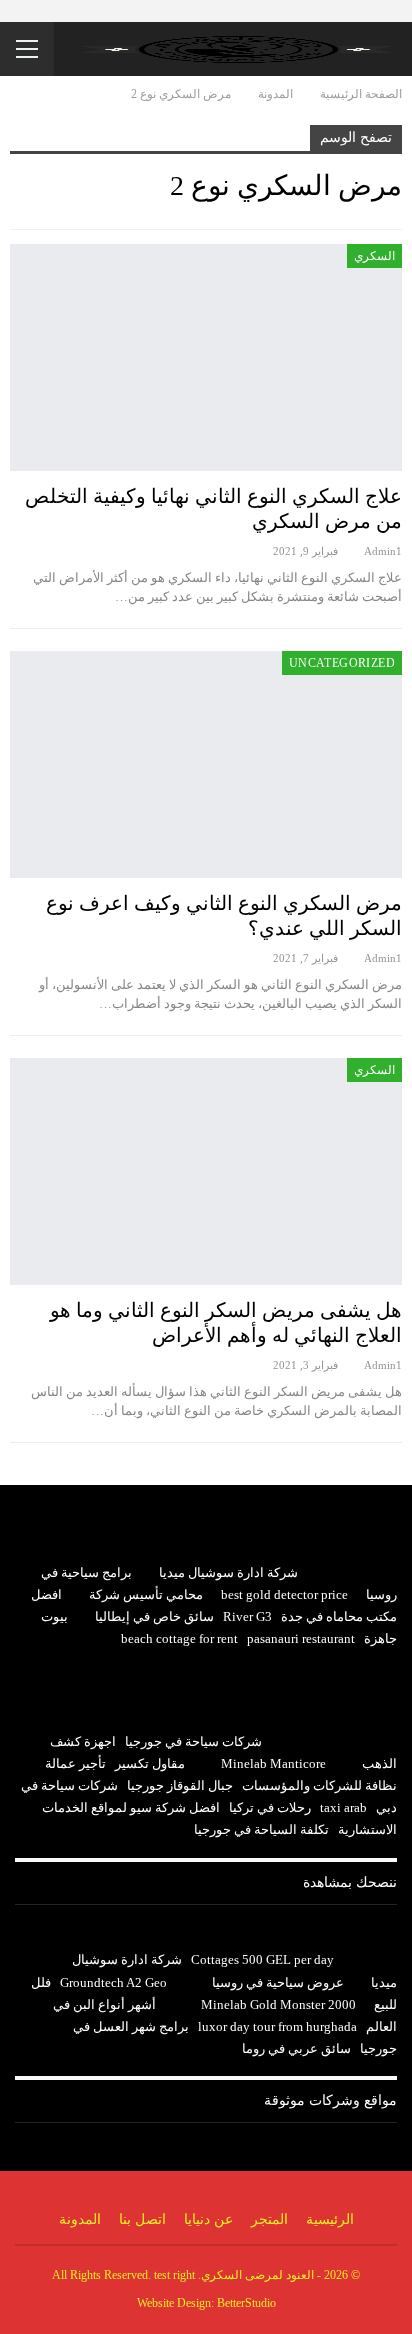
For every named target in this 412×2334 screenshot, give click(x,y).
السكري (374, 256)
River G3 (247, 1616)
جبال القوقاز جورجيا (180, 1785)
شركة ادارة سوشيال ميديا (228, 1572)
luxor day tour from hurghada (277, 2026)
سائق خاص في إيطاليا (154, 1616)
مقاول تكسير (150, 1763)
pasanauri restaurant (301, 1638)
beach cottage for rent (179, 1638)
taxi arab (343, 1807)
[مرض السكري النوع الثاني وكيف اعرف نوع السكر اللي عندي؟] (206, 764)
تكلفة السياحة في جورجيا (261, 1829)
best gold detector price (284, 1594)
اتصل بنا (142, 2219)
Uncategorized (342, 663)
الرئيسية (330, 2219)
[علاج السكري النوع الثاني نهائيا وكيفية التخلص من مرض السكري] (206, 357)
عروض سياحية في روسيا (278, 1982)
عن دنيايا (208, 2219)
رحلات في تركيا (270, 1807)
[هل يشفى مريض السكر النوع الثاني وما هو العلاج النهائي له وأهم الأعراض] (206, 1171)
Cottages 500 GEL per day (262, 1959)
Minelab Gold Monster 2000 (278, 2004)
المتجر (269, 2219)
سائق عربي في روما (296, 2048)
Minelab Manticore (273, 1763)
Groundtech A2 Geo (113, 1982)
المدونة (80, 2219)
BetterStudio (246, 2303)
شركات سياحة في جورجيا (193, 1741)
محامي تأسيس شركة (146, 1594)
